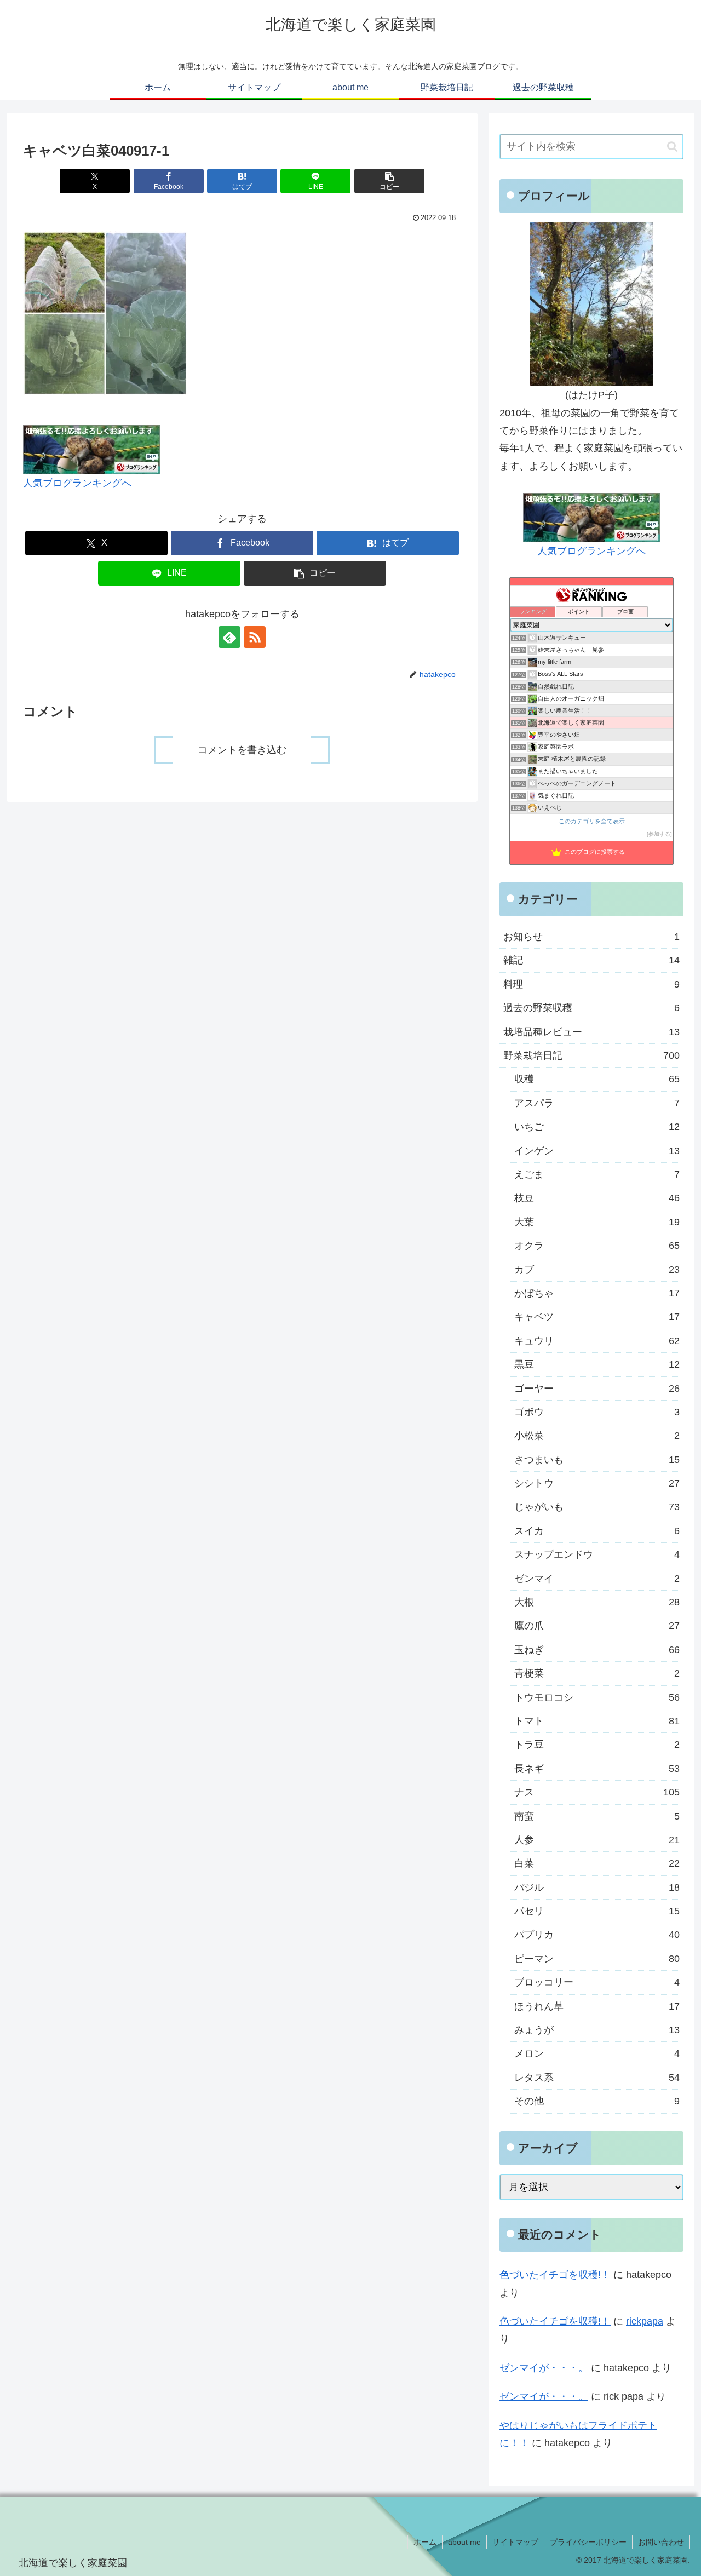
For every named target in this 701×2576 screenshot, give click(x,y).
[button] (389, 181)
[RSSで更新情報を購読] (255, 637)
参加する (659, 834)
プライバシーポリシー (588, 2542)
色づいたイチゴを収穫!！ (555, 2275)
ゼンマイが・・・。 (544, 2368)
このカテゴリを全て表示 (592, 821)
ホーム (425, 2542)
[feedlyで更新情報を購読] (229, 637)
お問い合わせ (661, 2542)
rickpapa (645, 2321)
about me (464, 2542)
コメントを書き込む (242, 750)
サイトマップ (515, 2542)
